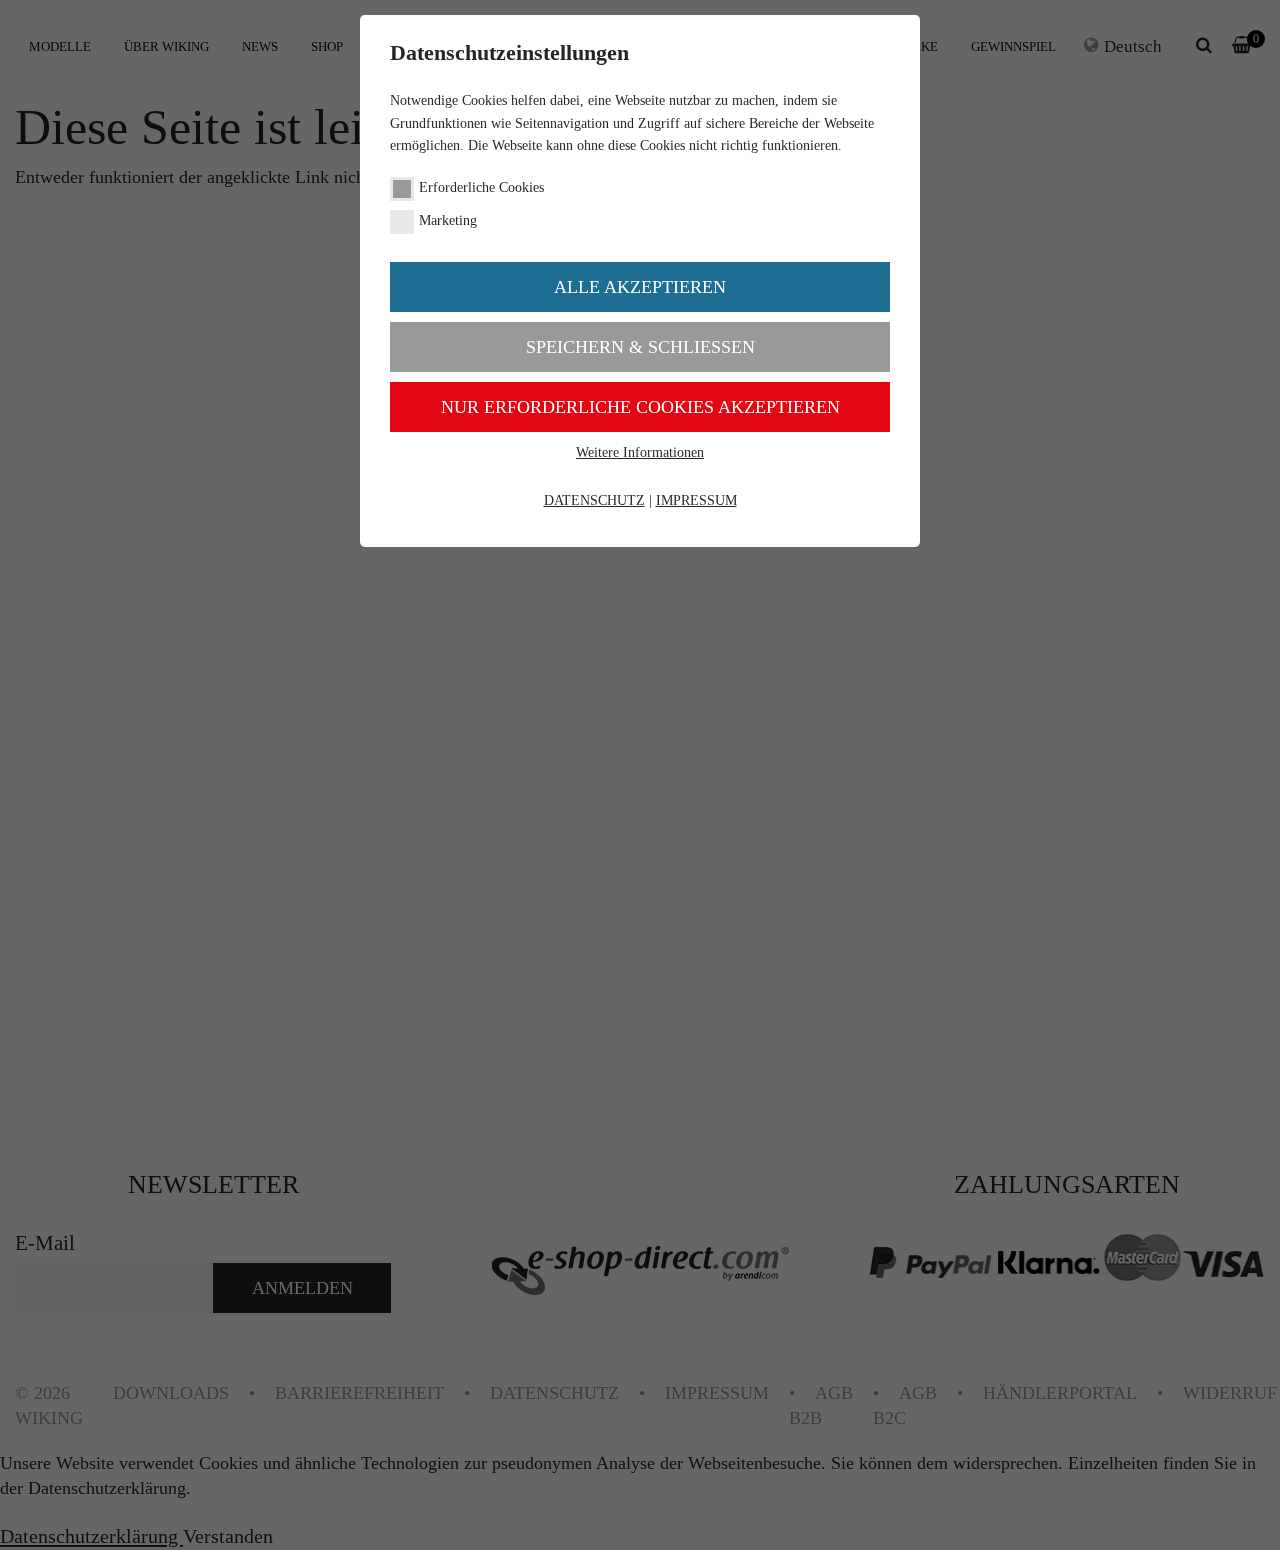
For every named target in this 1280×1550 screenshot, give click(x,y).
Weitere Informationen (640, 452)
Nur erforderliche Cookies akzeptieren (640, 407)
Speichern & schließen (640, 347)
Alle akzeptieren (640, 287)
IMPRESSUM (696, 500)
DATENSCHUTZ (594, 500)
